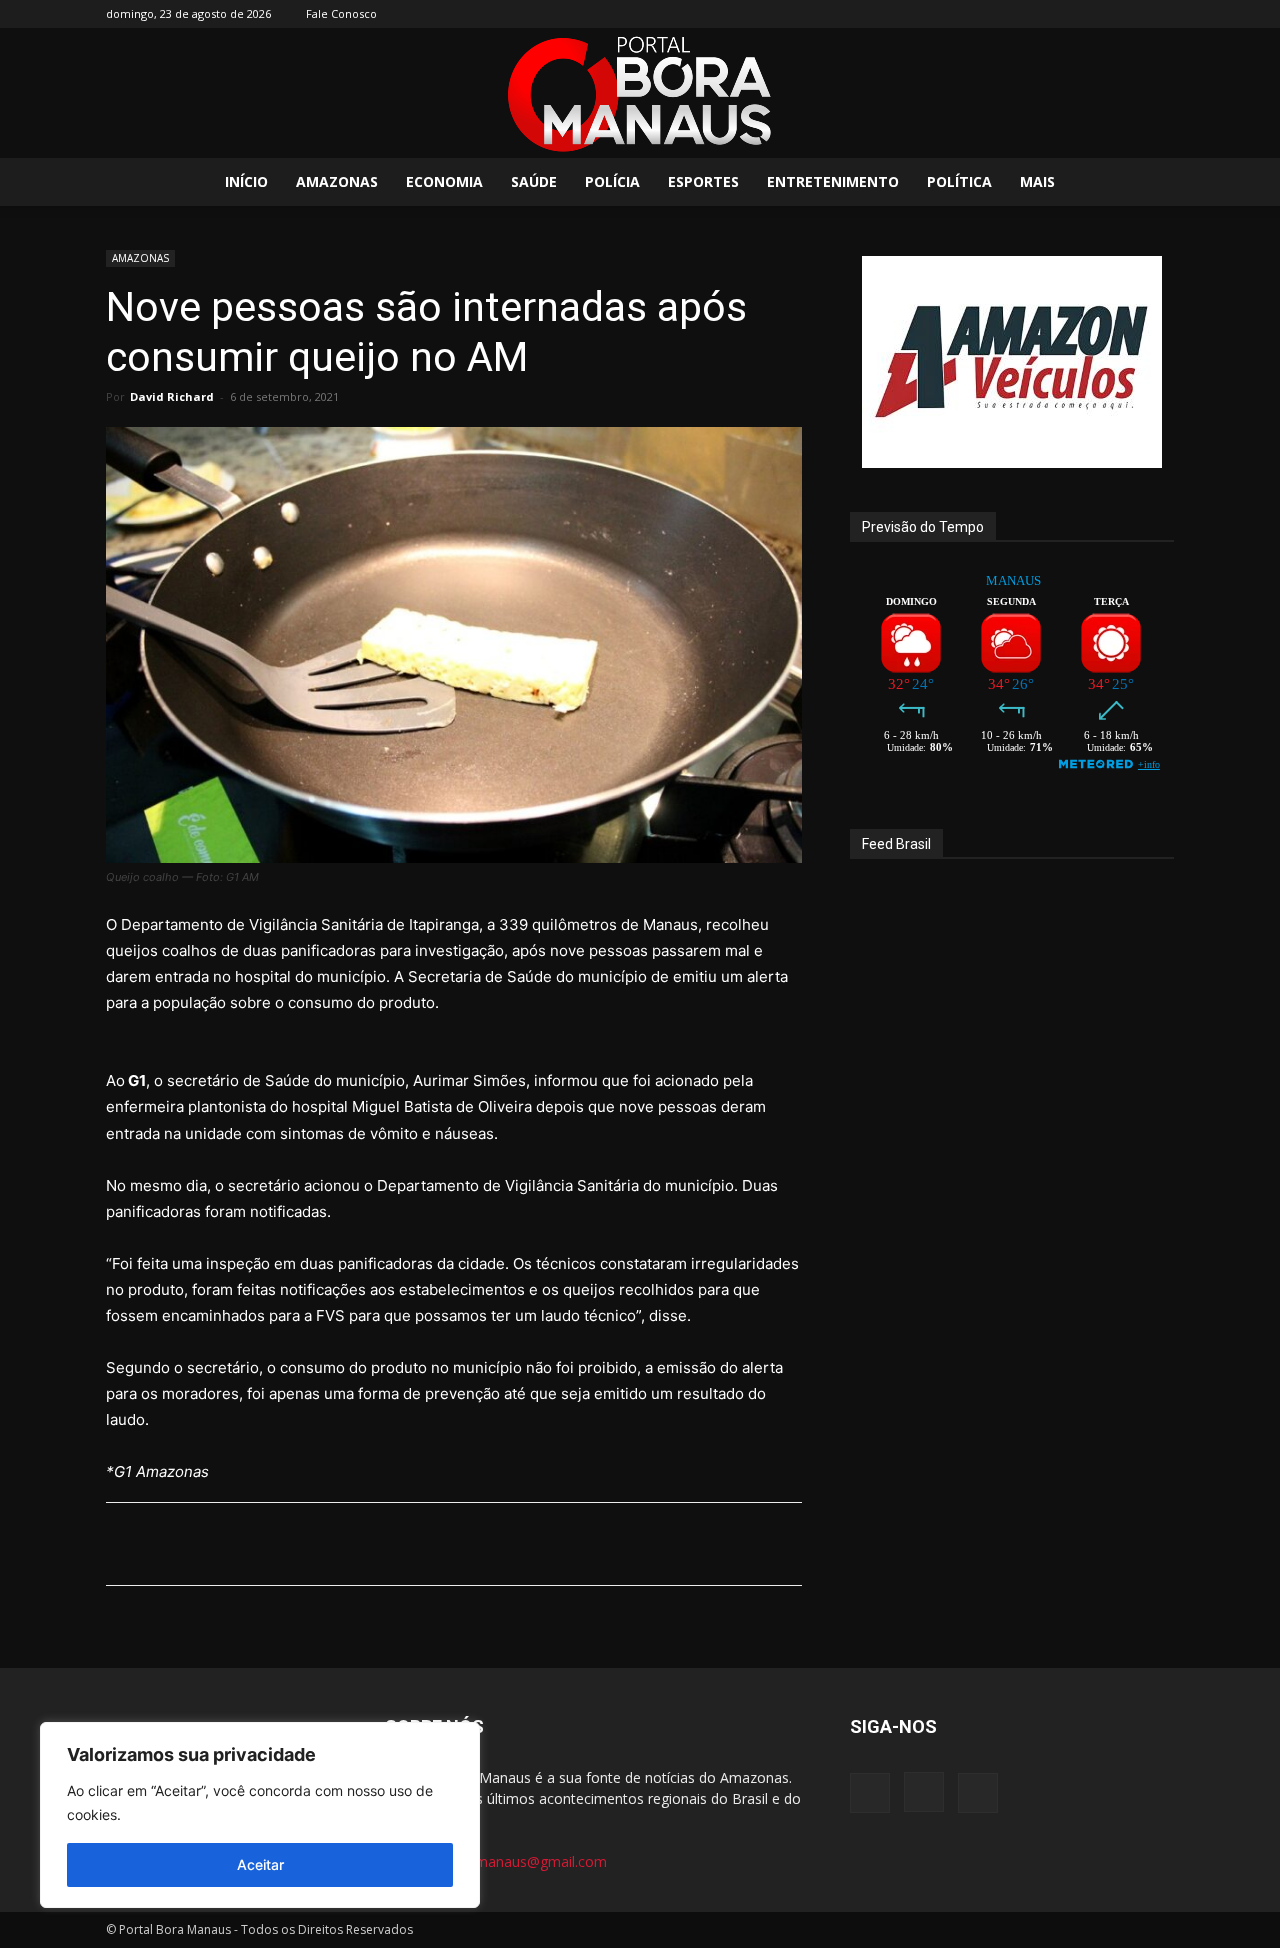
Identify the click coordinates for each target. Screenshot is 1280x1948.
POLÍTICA (959, 181)
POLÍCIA (612, 181)
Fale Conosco (341, 13)
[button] (1150, 183)
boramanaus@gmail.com (526, 1861)
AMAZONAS (337, 181)
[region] (260, 1815)
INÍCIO (246, 181)
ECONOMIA (444, 181)
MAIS (1037, 181)
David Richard (172, 396)
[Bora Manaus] (640, 94)
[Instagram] (1126, 14)
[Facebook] (1093, 14)
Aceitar (260, 1864)
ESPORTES (703, 181)
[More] (622, 1544)
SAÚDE (534, 181)
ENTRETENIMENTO (833, 181)
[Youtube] (1159, 14)
